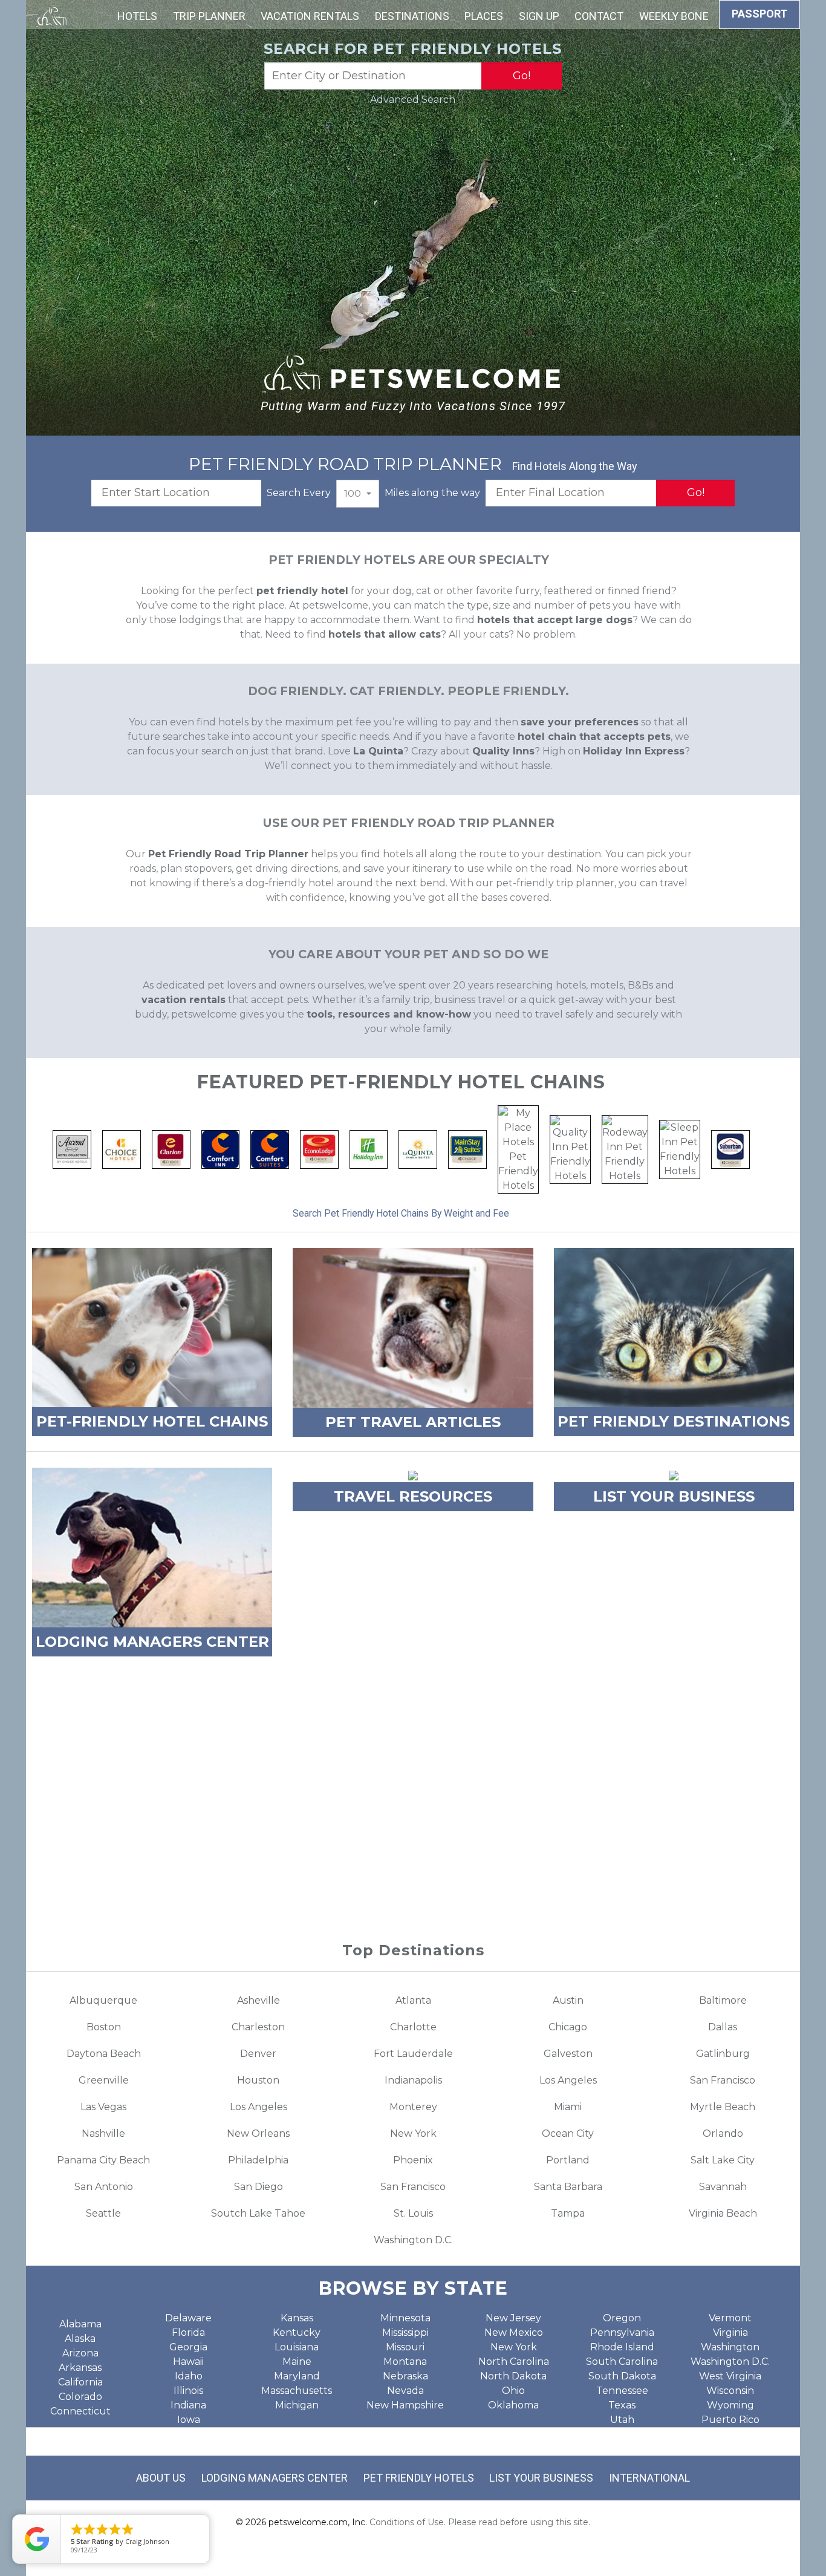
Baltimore (723, 2000)
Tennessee (622, 2391)
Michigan (297, 2405)
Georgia (188, 2347)
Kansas (297, 2318)
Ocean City (568, 2133)
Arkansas (80, 2368)
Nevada (405, 2391)
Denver (258, 2054)
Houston (258, 2080)
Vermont (730, 2318)
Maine (297, 2362)
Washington (730, 2347)
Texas (622, 2405)
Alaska (80, 2339)
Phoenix (413, 2160)
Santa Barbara (568, 2187)
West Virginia (730, 2376)
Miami (568, 2107)
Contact (599, 16)
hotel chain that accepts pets (594, 737)
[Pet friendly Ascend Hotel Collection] (72, 1149)
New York (413, 2133)
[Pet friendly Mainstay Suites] (467, 1149)
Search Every (299, 493)
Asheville (259, 2000)
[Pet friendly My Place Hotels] (518, 1149)
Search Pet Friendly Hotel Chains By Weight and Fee (401, 1213)
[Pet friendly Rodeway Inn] (625, 1149)
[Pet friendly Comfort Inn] (221, 1149)
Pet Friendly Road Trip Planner (228, 854)
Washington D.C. (413, 2240)
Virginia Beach (723, 2213)
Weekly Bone (674, 16)
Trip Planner (209, 16)
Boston (104, 2027)
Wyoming (730, 2405)
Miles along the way (432, 493)
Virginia (730, 2332)
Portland (568, 2160)
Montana (405, 2362)
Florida (188, 2332)
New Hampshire (405, 2405)
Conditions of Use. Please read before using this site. (480, 2522)
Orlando (723, 2133)
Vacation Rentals (310, 16)
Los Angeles (568, 2080)
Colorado (80, 2397)
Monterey (413, 2107)
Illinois (188, 2391)
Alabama (80, 2324)
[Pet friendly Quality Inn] (570, 1149)
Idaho (189, 2376)
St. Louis (413, 2213)
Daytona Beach (104, 2054)
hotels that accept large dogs (555, 620)
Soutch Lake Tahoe (258, 2213)
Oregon (622, 2318)
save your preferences (580, 722)
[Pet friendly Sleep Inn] (680, 1149)
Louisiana (297, 2347)
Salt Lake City (723, 2160)
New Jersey (513, 2318)
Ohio (513, 2391)
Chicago (568, 2027)
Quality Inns (503, 751)
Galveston (568, 2054)
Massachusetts (297, 2391)
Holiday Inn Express (634, 751)
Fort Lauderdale (413, 2054)
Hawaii (188, 2362)
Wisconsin (730, 2391)
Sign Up (539, 16)
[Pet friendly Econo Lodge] (319, 1149)
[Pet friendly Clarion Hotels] (171, 1149)
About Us (161, 2478)
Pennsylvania (622, 2332)
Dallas (723, 2027)
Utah (622, 2420)
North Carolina (514, 2362)
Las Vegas (103, 2107)
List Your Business (541, 2478)
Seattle (103, 2213)
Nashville (103, 2133)
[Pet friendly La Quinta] (418, 1149)
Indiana (188, 2405)
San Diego (259, 2187)
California (80, 2382)
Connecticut (80, 2411)
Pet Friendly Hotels (419, 2478)
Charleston (258, 2027)
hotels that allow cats (385, 634)
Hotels (137, 16)
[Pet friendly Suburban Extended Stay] (730, 1149)
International (649, 2478)
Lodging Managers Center (275, 2478)
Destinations (412, 16)
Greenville (104, 2080)
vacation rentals (184, 1000)
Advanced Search (413, 100)
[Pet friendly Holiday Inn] (369, 1149)
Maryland (297, 2376)
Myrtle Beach (723, 2107)
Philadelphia (258, 2160)
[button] (358, 494)
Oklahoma (513, 2405)
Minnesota (405, 2318)
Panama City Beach (103, 2160)
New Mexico (514, 2332)
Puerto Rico (730, 2420)
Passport (759, 14)
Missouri (405, 2347)
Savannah (723, 2187)
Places (484, 16)
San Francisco (723, 2080)
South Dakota (622, 2376)
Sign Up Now (413, 1865)
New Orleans (258, 2133)
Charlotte (413, 2027)
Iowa (189, 2420)
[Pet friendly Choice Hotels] (122, 1149)
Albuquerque (103, 2000)
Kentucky (297, 2332)
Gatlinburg (723, 2054)
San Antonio (104, 2187)
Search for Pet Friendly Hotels (413, 49)
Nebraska (405, 2376)
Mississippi (405, 2332)
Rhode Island (622, 2347)
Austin (568, 2000)
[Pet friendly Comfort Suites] (270, 1149)
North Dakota (513, 2376)
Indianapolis (413, 2080)
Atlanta (413, 2000)
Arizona (80, 2353)
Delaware (188, 2318)
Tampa (568, 2213)
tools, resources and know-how (389, 1014)
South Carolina (622, 2362)
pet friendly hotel (302, 591)
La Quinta (378, 751)
